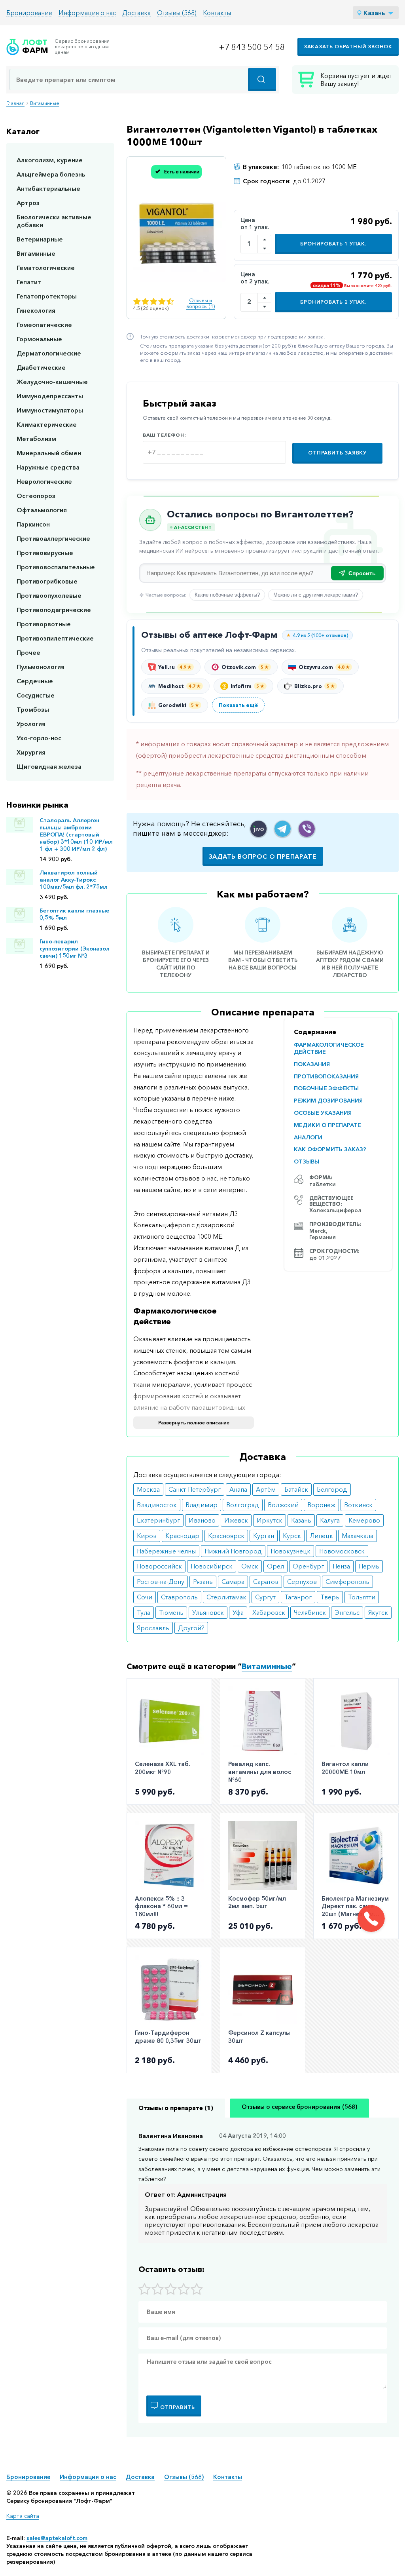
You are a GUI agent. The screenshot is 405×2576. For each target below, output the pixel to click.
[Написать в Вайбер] (307, 829)
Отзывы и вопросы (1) (201, 303)
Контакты (217, 13)
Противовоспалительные (56, 567)
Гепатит (29, 282)
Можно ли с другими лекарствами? (316, 595)
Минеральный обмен (49, 453)
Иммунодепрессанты (50, 396)
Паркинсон (33, 524)
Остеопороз (36, 496)
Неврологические (44, 481)
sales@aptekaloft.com (57, 2538)
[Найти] (262, 80)
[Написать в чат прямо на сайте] (258, 829)
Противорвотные (44, 624)
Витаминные (45, 103)
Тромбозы (33, 709)
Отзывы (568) (177, 13)
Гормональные (39, 339)
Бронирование (29, 13)
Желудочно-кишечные (52, 382)
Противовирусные (45, 553)
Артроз (28, 203)
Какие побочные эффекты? (227, 595)
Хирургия (31, 752)
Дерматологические (49, 353)
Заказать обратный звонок (348, 47)
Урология (31, 724)
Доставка (136, 13)
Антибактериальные (48, 188)
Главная (15, 103)
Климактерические (47, 424)
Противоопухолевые (49, 595)
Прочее (28, 652)
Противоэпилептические (55, 638)
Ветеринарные (40, 239)
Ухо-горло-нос (39, 738)
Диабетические (41, 367)
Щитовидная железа (49, 766)
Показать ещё (238, 705)
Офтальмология (42, 510)
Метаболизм (36, 439)
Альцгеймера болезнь (51, 174)
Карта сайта (23, 2516)
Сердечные (35, 681)
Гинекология (36, 310)
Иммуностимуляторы (50, 410)
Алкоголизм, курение (50, 160)
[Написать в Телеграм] (283, 829)
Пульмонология (41, 667)
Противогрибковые (47, 581)
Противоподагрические (54, 610)
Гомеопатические (44, 325)
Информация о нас (87, 13)
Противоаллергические (53, 538)
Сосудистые (36, 695)
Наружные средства (48, 467)
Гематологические (46, 268)
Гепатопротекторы (47, 296)
